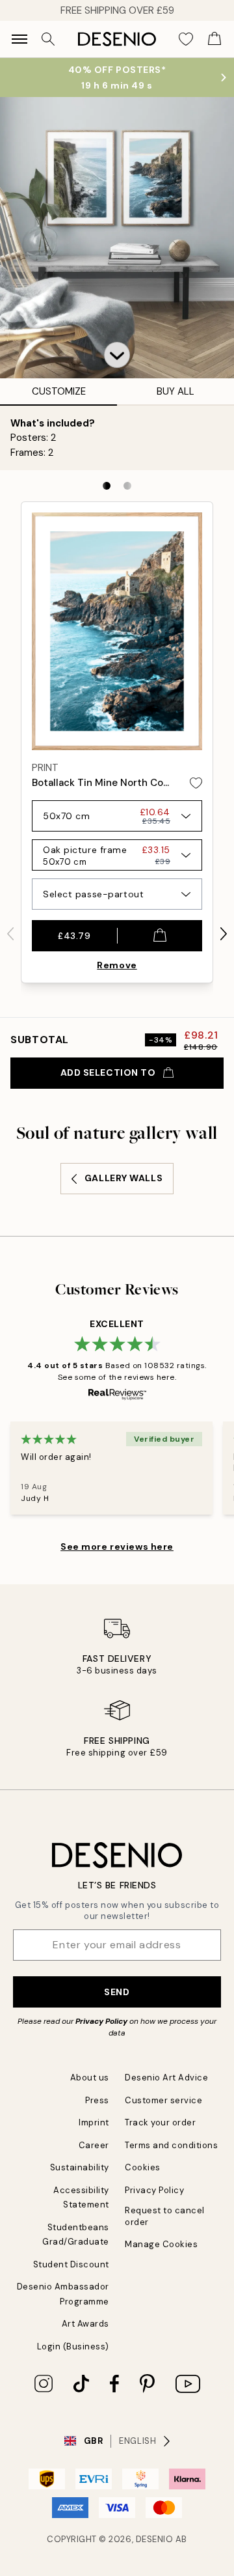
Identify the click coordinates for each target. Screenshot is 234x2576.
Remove (117, 965)
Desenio (155, 2539)
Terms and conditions (171, 2145)
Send (117, 1992)
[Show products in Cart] (214, 39)
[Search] (48, 39)
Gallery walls (123, 1178)
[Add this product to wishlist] (196, 783)
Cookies (143, 2167)
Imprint (94, 2122)
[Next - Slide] (224, 934)
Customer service (163, 2100)
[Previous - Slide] (10, 934)
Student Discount (71, 2264)
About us (90, 2078)
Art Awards (85, 2324)
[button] (117, 355)
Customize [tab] (59, 391)
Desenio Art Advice (166, 2078)
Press (97, 2100)
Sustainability (80, 2167)
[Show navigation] (19, 39)
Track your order (160, 2122)
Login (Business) (73, 2346)
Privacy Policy (101, 2021)
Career (94, 2145)
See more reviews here (117, 1547)
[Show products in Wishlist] (186, 39)
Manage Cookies (161, 2244)
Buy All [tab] (175, 391)
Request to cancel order (165, 2216)
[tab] (107, 486)
